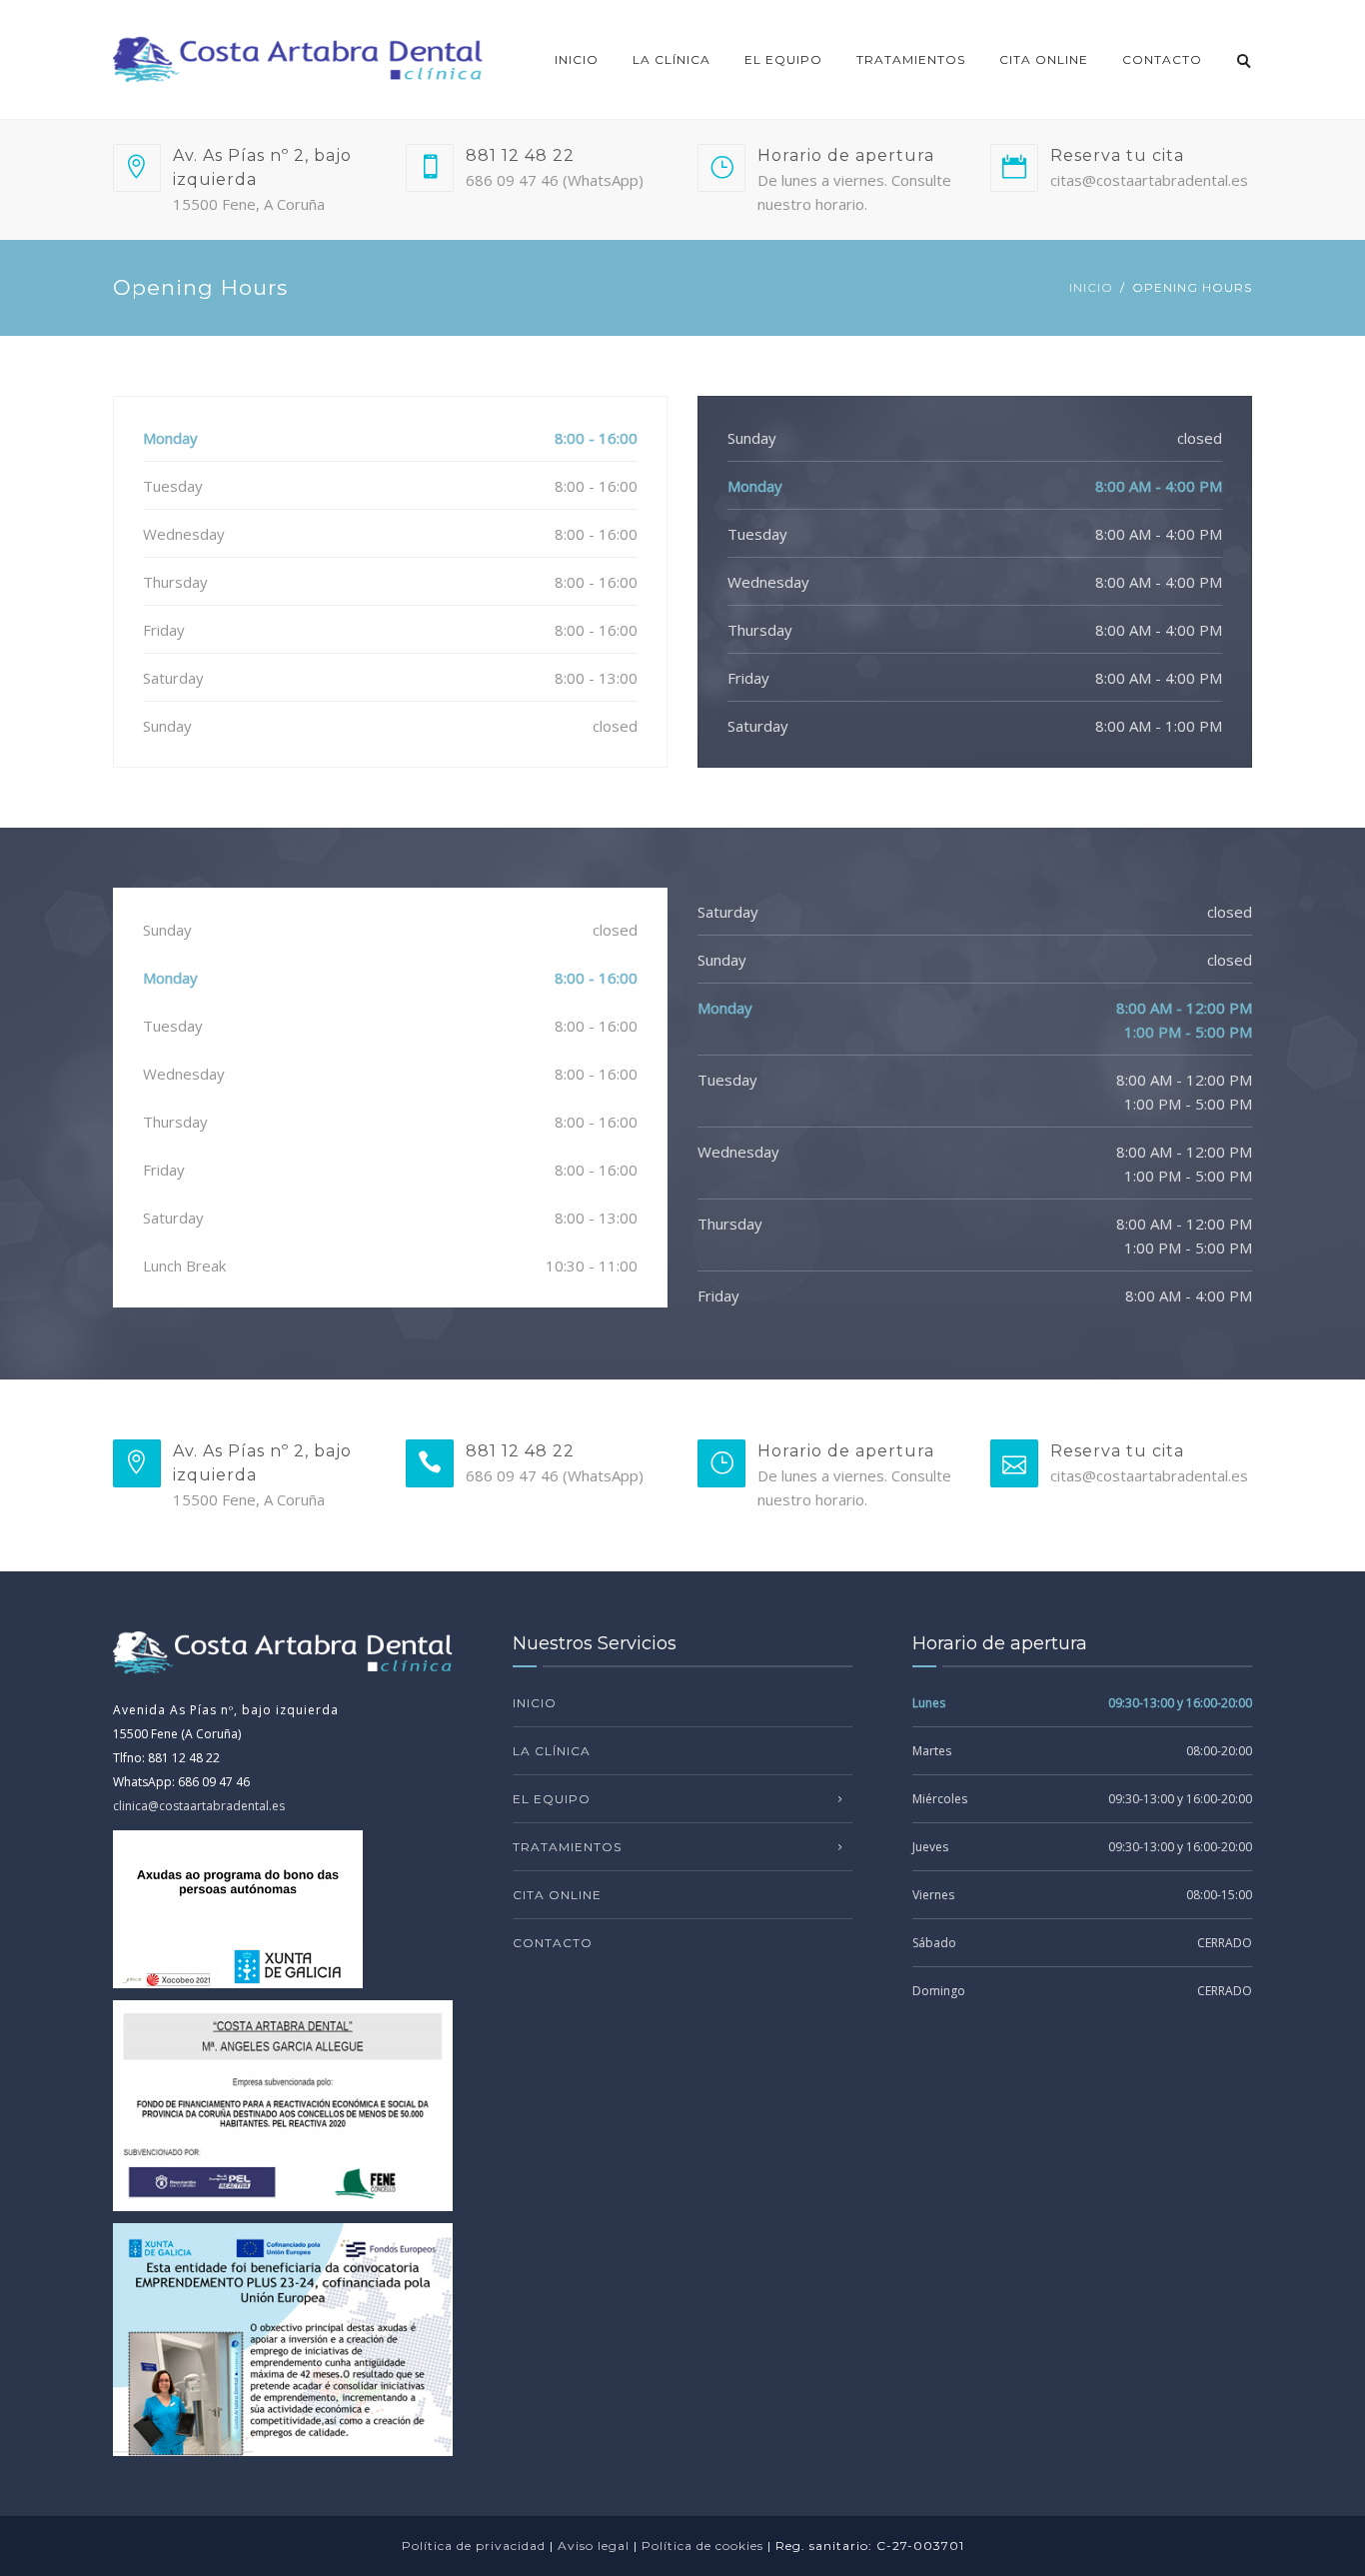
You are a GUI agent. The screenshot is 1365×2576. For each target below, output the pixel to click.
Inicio (577, 59)
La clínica (672, 59)
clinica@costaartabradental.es (199, 1806)
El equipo (783, 59)
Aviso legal (594, 2546)
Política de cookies (702, 2546)
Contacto (1162, 59)
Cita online (1044, 59)
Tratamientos (911, 59)
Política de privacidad (474, 2546)
